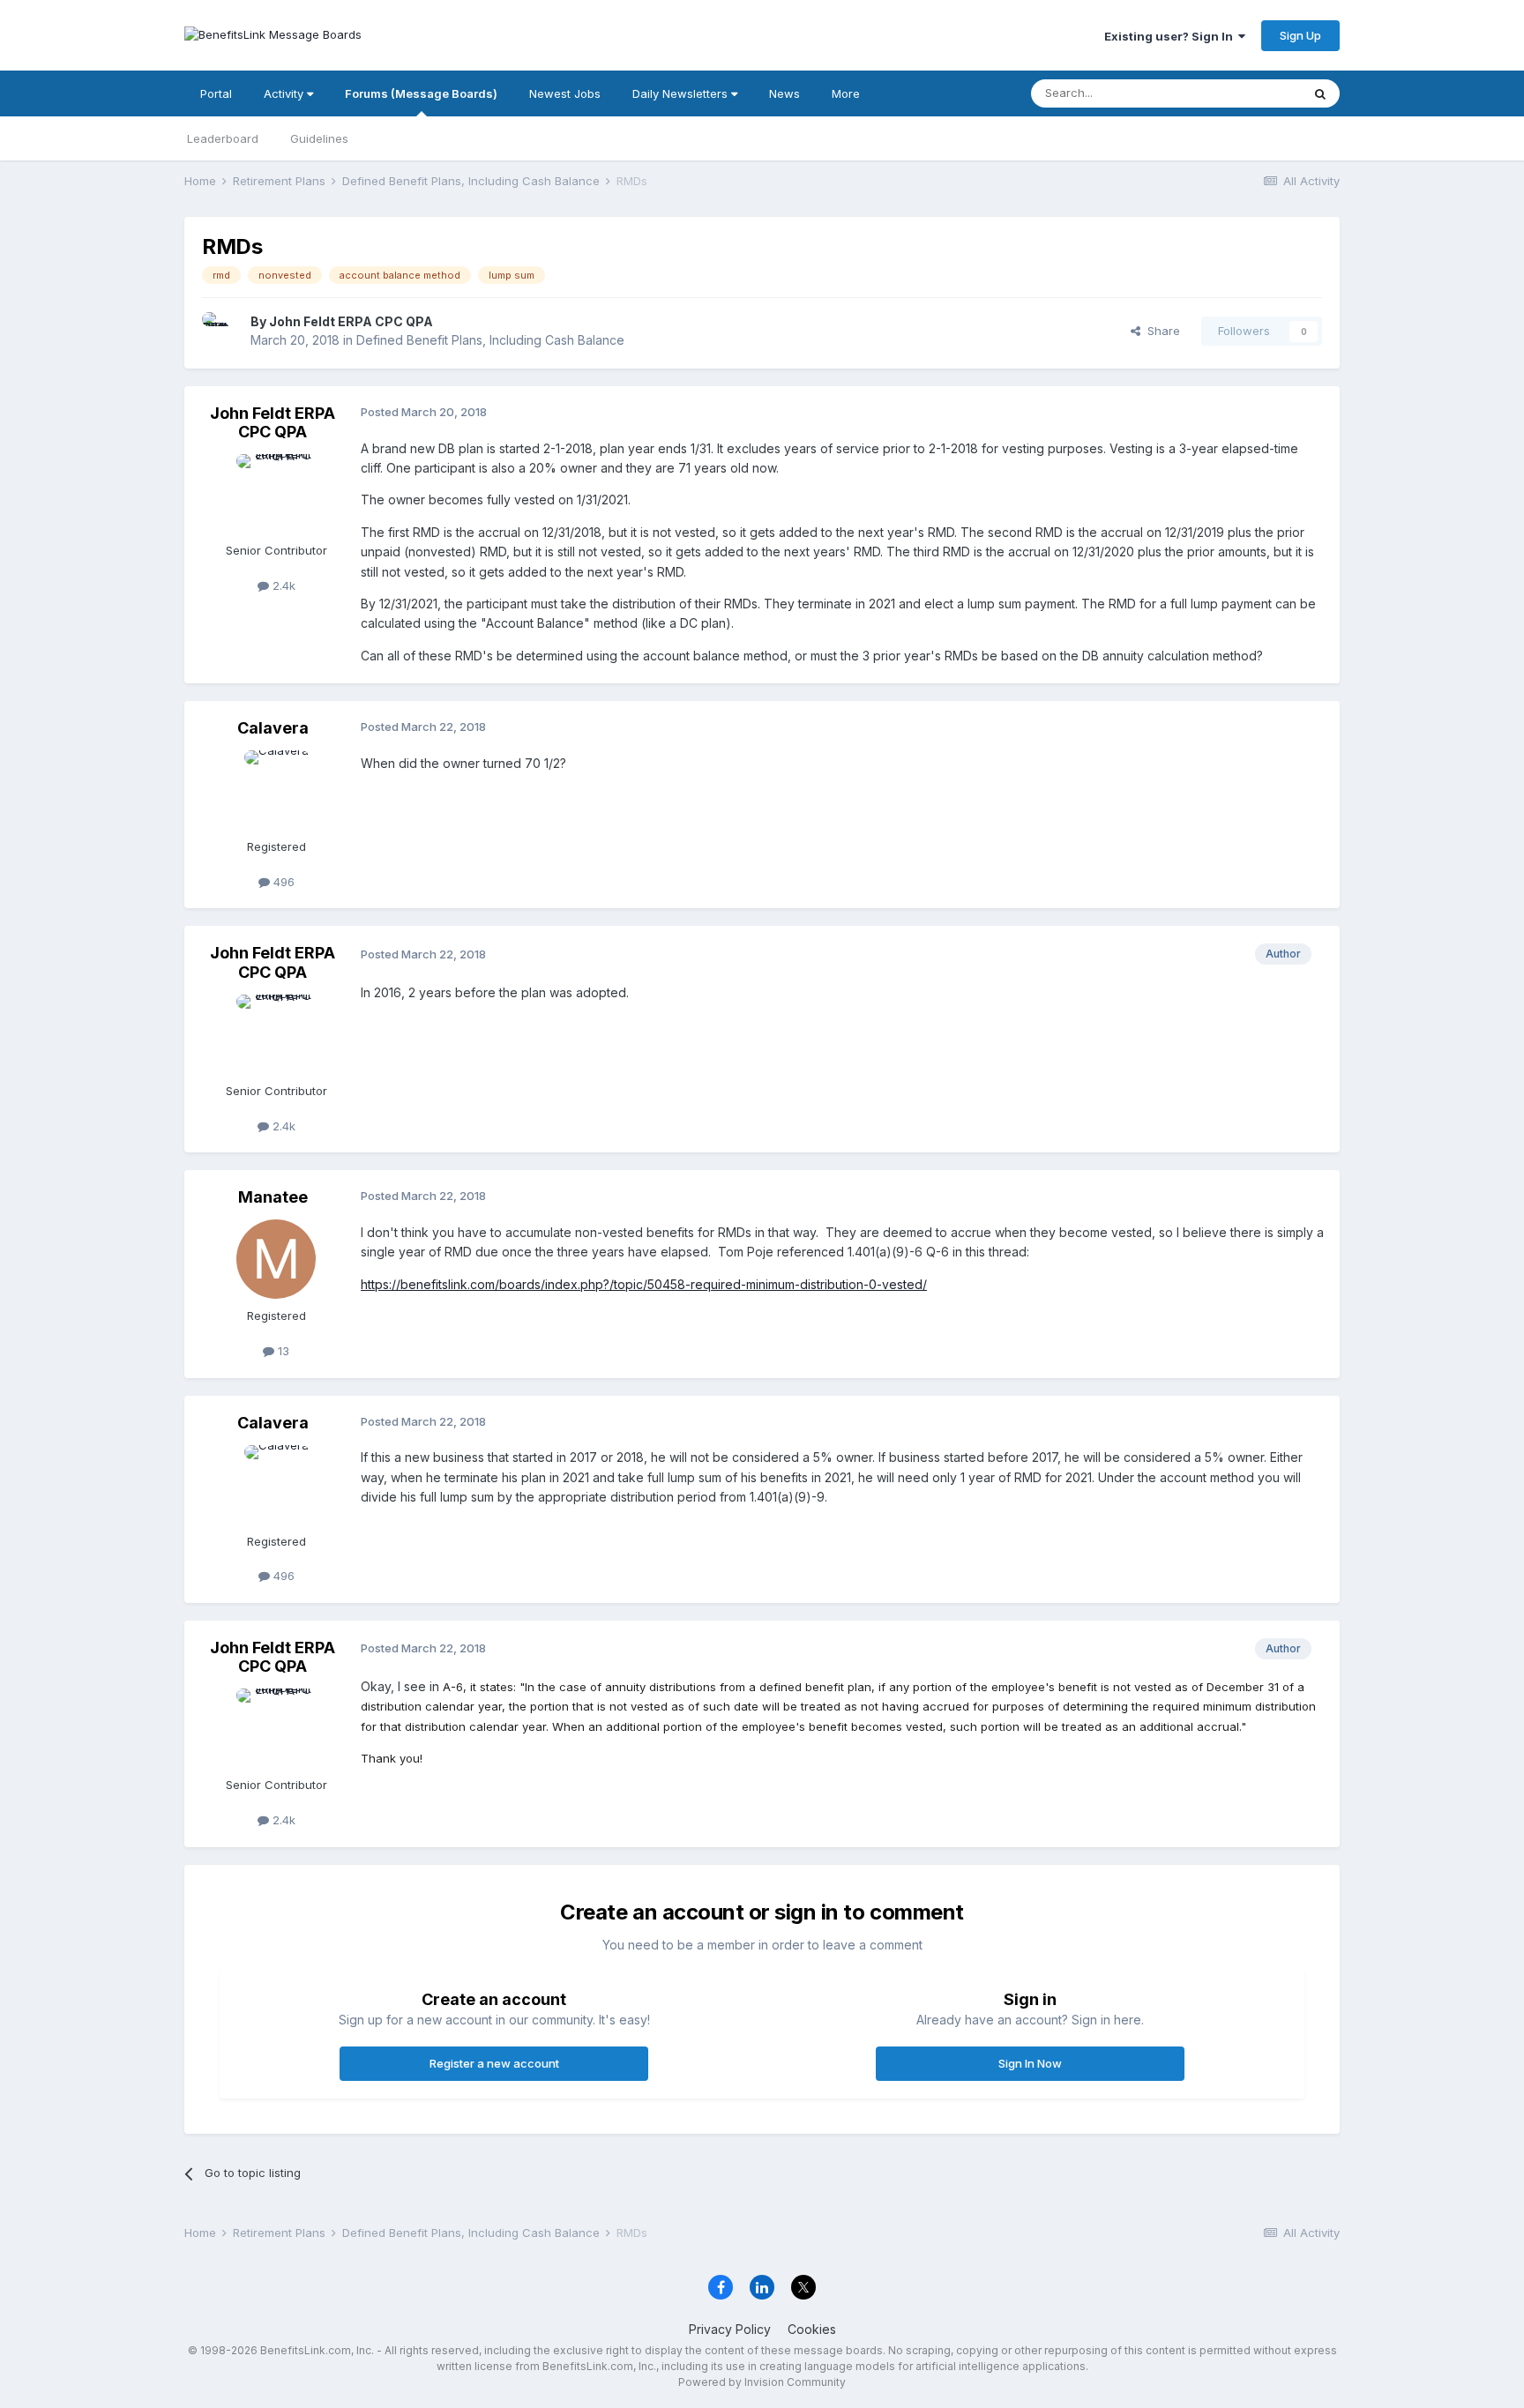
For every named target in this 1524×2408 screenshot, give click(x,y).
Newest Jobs (565, 93)
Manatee (273, 1197)
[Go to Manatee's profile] (276, 1259)
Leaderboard (223, 138)
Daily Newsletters (682, 93)
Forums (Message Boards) (421, 93)
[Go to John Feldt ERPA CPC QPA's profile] (221, 332)
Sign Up (1300, 35)
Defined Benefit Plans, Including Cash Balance (490, 340)
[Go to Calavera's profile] (276, 790)
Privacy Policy (730, 2329)
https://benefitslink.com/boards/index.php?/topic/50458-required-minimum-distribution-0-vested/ (644, 1284)
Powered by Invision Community (762, 2382)
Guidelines (319, 138)
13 (282, 1351)
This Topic (1249, 93)
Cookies (812, 2329)
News (784, 93)
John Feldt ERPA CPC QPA (351, 321)
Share (1160, 331)
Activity (285, 93)
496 (282, 882)
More (846, 93)
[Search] (1320, 93)
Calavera (273, 728)
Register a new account (494, 2063)
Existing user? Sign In (1171, 36)
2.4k (282, 585)
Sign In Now (1030, 2063)
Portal (216, 93)
